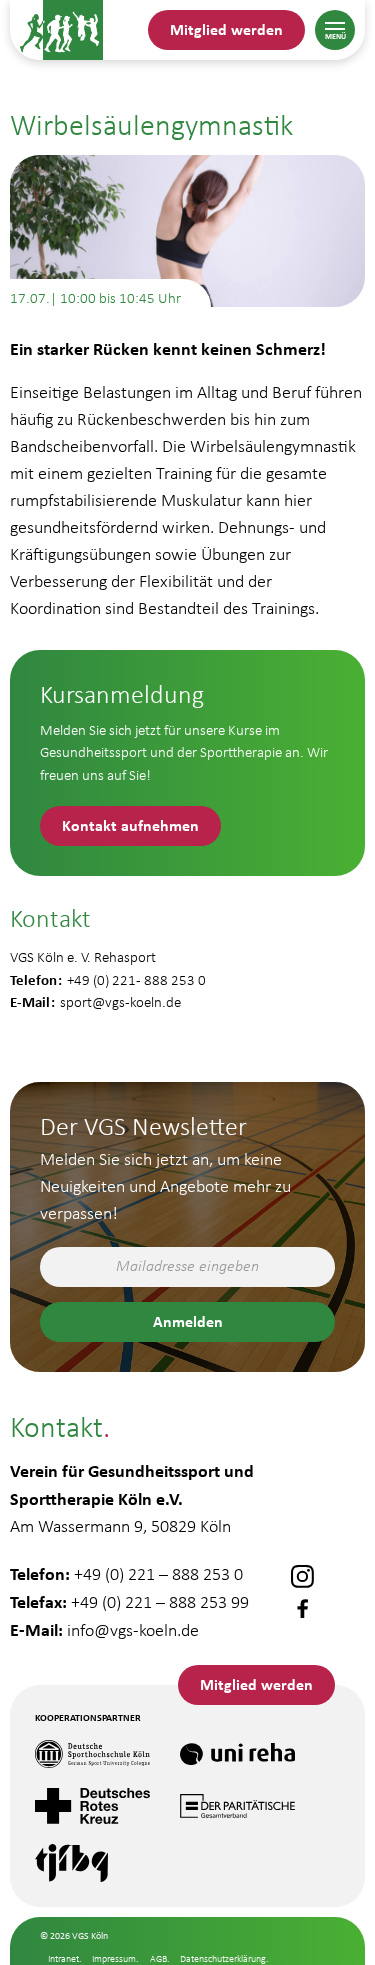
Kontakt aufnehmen (130, 825)
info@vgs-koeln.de (133, 1630)
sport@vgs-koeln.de (120, 1002)
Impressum (114, 1958)
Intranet (63, 1958)
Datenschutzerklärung (223, 1958)
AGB (158, 1958)
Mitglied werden (226, 29)
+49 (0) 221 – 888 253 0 (158, 1574)
